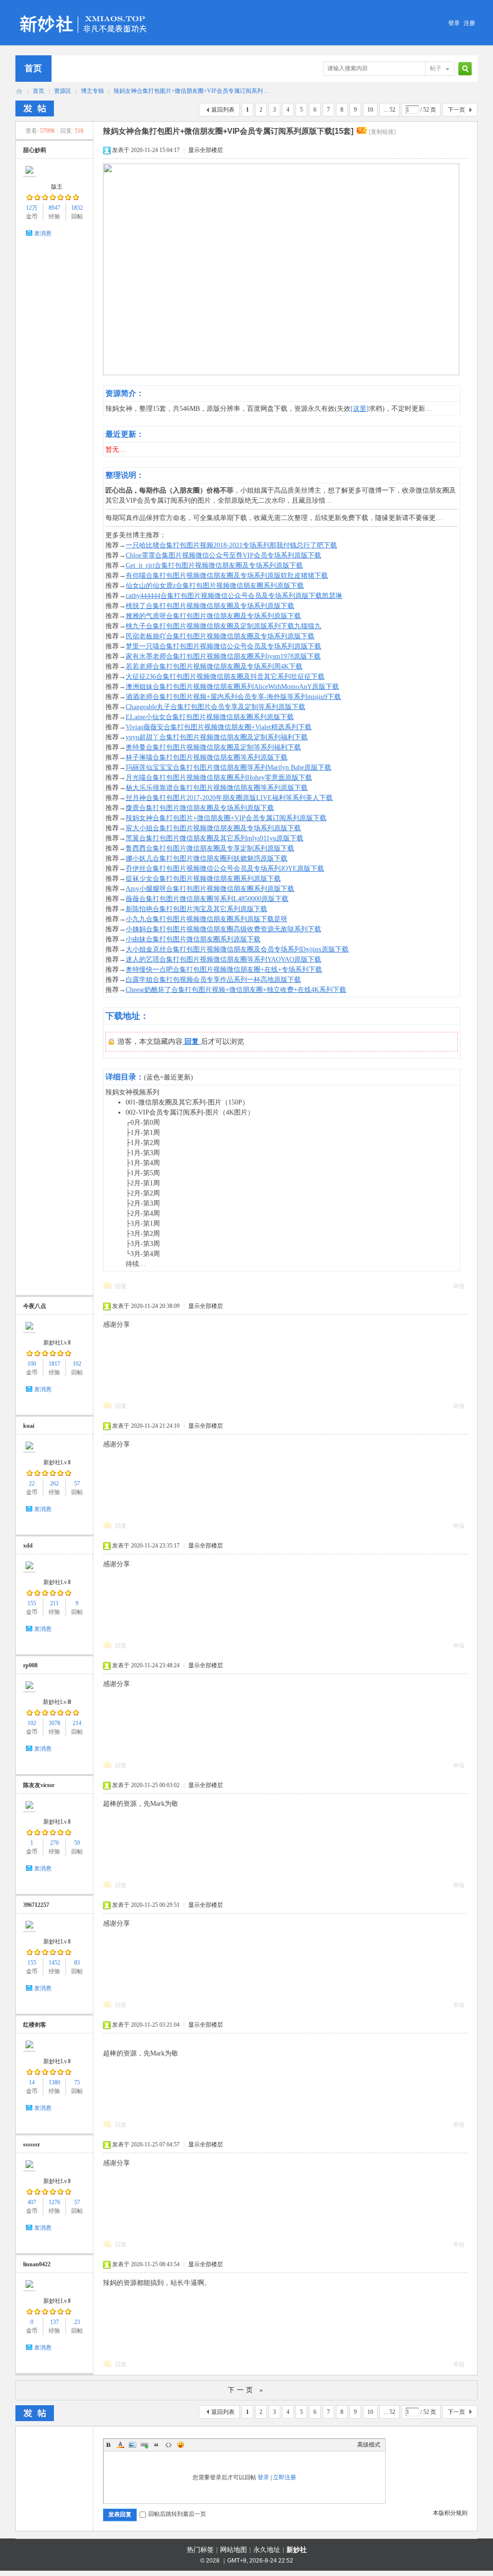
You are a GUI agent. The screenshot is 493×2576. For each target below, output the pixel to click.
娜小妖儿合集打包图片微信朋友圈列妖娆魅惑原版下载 (207, 858)
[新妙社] (84, 12)
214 (77, 1723)
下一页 (456, 110)
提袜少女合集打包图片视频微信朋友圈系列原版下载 (203, 879)
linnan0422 (37, 2264)
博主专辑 (92, 91)
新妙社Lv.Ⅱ (57, 1343)
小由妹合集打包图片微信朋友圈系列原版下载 (193, 939)
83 (77, 1963)
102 (77, 1364)
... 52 (389, 110)
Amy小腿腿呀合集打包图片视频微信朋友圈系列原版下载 (210, 889)
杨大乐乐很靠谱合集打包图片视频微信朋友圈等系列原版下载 (217, 788)
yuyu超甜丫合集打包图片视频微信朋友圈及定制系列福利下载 (217, 737)
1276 (54, 2202)
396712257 (36, 1905)
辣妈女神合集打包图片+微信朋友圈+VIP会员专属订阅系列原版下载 (226, 818)
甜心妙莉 (35, 150)
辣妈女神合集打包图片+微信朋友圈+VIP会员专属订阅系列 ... (191, 91)
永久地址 (267, 2550)
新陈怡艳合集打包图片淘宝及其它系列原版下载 (196, 909)
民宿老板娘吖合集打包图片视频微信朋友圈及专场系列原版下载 (220, 636)
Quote (156, 2445)
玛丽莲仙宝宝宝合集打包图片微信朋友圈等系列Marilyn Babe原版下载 (228, 768)
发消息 (43, 233)
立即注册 (285, 2477)
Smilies (181, 2445)
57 (77, 1484)
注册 (469, 23)
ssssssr (32, 2145)
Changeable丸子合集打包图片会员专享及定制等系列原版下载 (215, 707)
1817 (54, 1364)
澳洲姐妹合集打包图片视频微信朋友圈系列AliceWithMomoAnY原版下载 (232, 687)
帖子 (436, 68)
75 (77, 2082)
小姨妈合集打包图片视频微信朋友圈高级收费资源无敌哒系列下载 (223, 929)
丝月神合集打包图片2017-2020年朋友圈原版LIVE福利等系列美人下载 (229, 798)
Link (144, 2445)
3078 (54, 1723)
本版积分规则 (450, 2513)
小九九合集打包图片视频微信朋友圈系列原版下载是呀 (207, 919)
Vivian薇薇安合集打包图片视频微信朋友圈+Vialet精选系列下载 (219, 727)
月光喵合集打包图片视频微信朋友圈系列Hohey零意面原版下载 (219, 778)
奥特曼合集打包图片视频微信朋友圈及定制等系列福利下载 (213, 747)
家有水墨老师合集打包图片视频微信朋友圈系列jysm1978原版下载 (223, 656)
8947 (54, 208)
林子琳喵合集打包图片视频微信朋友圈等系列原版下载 (207, 757)
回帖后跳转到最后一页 (177, 2514)
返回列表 (223, 110)
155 (32, 1603)
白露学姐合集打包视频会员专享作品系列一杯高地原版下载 (213, 980)
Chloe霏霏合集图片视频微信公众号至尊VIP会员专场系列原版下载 (223, 555)
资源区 (63, 91)
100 (32, 1364)
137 (54, 2322)
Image (132, 2445)
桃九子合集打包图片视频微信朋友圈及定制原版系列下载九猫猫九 (223, 626)
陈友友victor (39, 1785)
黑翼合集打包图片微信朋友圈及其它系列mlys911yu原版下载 (214, 838)
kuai (29, 1426)
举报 (459, 1286)
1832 (77, 208)
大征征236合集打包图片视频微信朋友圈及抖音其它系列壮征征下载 (225, 677)
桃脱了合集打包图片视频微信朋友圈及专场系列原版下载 (210, 606)
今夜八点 (35, 1306)
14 (32, 2082)
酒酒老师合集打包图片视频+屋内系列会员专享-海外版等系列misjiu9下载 (233, 697)
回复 (121, 1286)
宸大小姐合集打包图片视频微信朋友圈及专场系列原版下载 (213, 828)
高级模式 (369, 2445)
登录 (454, 23)
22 (32, 1484)
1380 (54, 2082)
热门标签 (200, 2550)
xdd (28, 1546)
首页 (33, 68)
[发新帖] (35, 108)
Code (169, 2445)
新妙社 (19, 91)
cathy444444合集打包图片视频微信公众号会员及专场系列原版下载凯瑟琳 (234, 596)
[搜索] (464, 69)
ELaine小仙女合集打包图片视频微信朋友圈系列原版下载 (210, 717)
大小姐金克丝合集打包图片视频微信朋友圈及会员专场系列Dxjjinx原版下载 (237, 949)
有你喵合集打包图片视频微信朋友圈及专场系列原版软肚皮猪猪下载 (227, 576)
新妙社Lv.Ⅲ (57, 1702)
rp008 (30, 1665)
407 (32, 2202)
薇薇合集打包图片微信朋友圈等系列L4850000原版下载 (207, 899)
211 (54, 1603)
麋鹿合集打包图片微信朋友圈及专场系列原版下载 (200, 808)
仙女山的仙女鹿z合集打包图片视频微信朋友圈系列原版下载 (215, 586)
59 (77, 1843)
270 (54, 1843)
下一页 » (246, 2390)
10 (370, 110)
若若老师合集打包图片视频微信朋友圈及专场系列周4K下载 (214, 666)
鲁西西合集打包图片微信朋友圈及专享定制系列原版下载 (210, 848)
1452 (54, 1963)
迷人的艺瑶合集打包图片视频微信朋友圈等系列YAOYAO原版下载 (223, 959)
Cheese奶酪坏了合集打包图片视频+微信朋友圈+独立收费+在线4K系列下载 (236, 990)
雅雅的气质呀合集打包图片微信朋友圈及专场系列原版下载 (213, 616)
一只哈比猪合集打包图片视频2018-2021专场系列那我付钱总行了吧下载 (231, 545)
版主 (57, 187)
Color (120, 2445)
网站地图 (234, 2550)
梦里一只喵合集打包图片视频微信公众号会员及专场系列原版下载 (223, 646)
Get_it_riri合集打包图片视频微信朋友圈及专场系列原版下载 (214, 565)
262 (54, 1484)
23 (77, 2322)
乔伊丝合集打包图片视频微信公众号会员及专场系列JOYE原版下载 (225, 869)
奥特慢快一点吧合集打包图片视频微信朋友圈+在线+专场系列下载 (224, 970)
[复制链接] (382, 132)
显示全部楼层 (206, 150)
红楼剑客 (35, 2025)
